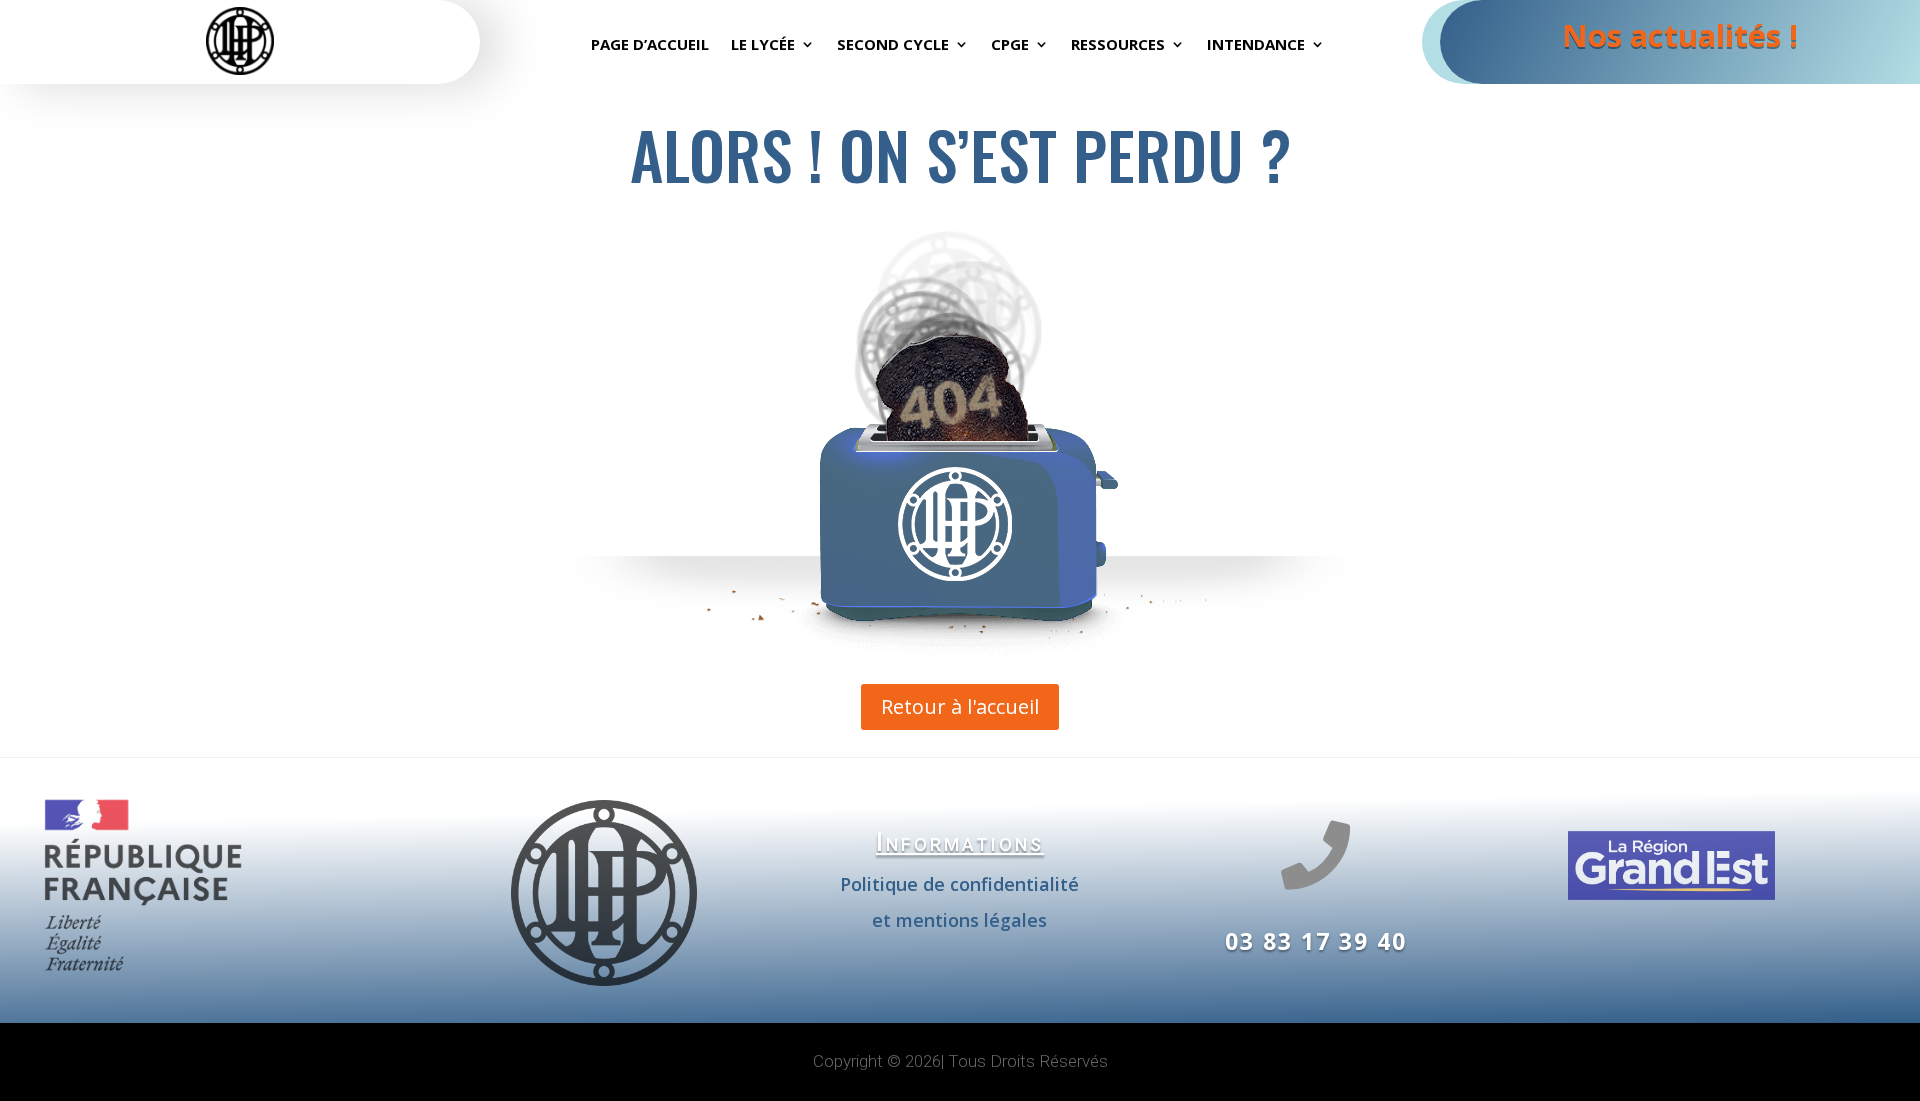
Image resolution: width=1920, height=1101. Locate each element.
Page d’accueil (650, 45)
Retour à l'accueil (960, 706)
